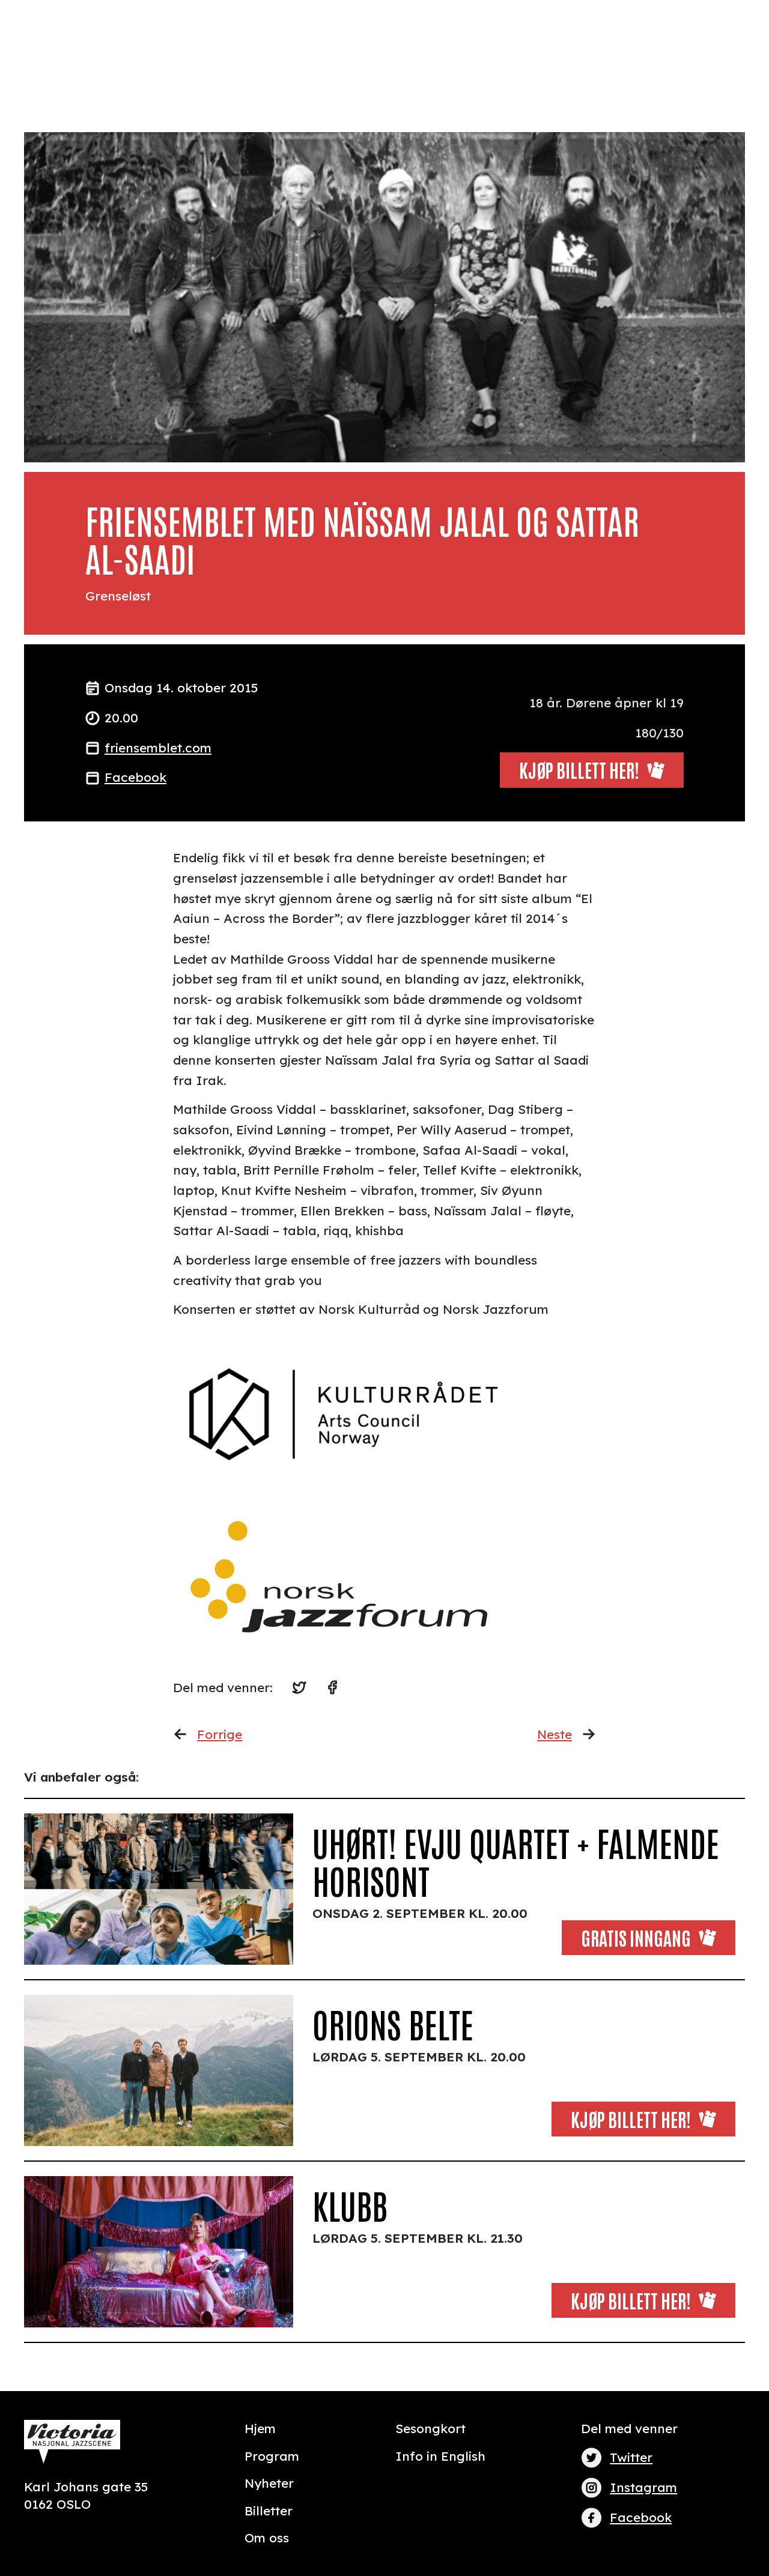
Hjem (260, 2428)
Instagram (643, 2487)
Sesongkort (430, 2428)
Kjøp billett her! (631, 2119)
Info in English (440, 2456)
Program (272, 2456)
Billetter (269, 2511)
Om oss (267, 2538)
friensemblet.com (158, 748)
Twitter (631, 2457)
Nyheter (269, 2483)
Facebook (135, 777)
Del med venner (629, 2428)
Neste (555, 1734)
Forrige (220, 1734)
